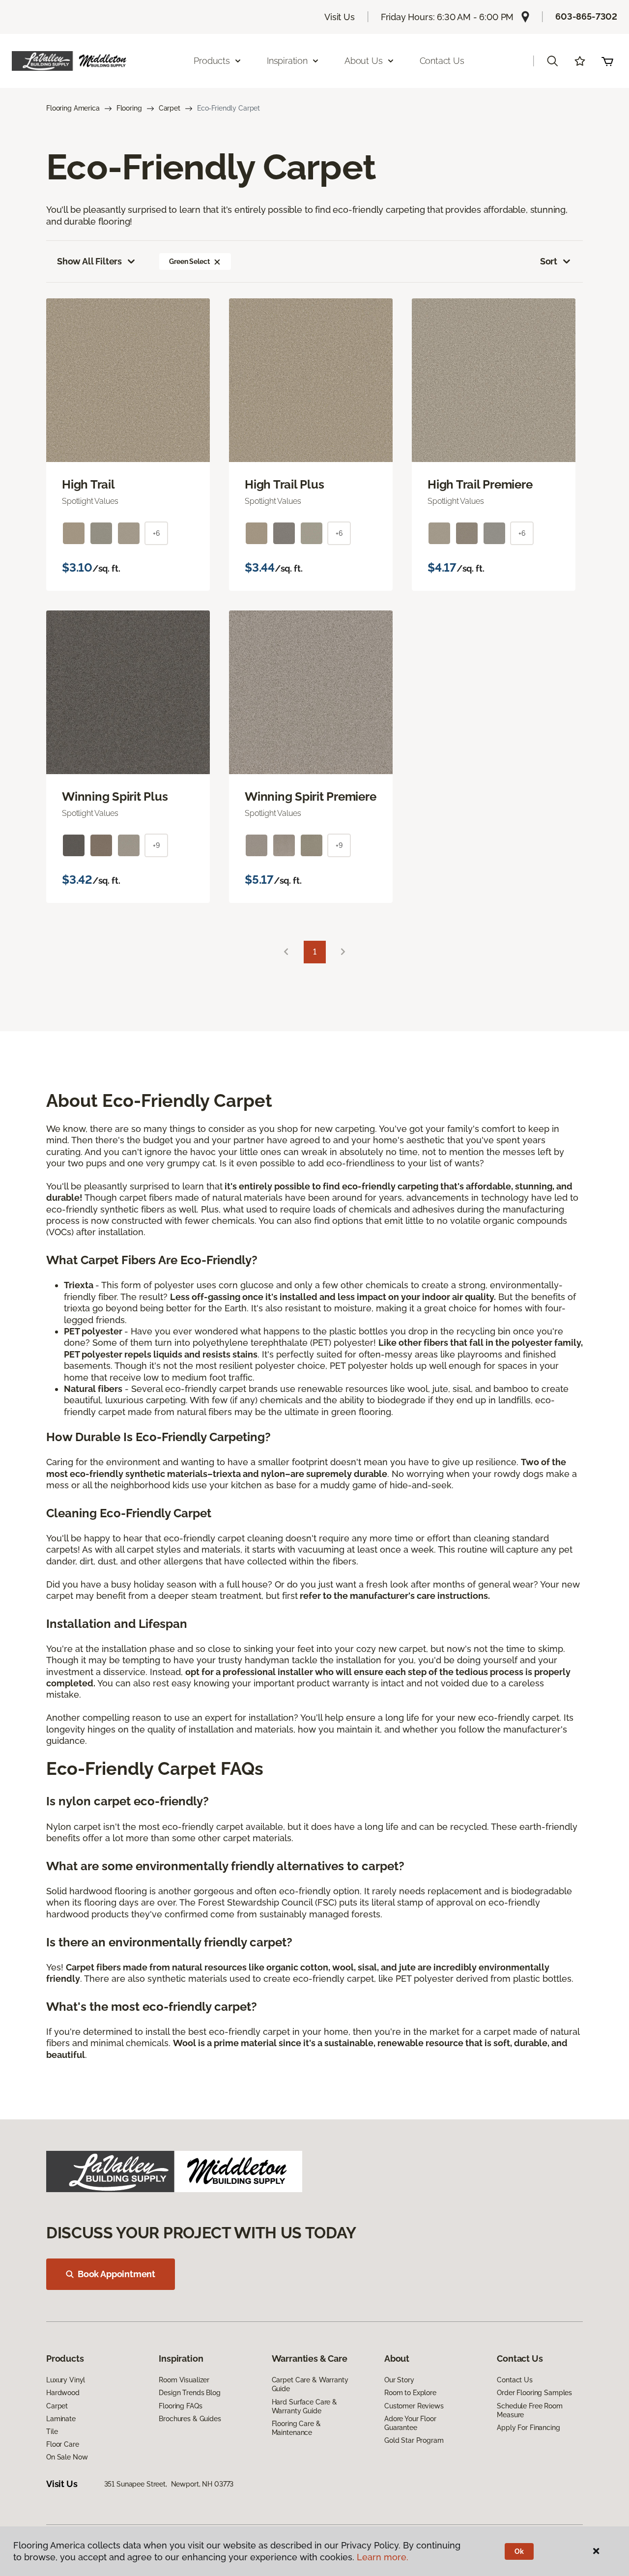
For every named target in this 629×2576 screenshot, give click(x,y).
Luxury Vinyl (66, 2380)
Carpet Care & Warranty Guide (310, 2384)
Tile (52, 2431)
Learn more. (383, 2557)
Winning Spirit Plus (115, 797)
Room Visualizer (184, 2380)
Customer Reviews (414, 2406)
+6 (156, 533)
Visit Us (340, 17)
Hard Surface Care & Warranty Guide (304, 2406)
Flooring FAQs (180, 2406)
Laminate (61, 2419)
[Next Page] (343, 952)
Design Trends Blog (189, 2393)
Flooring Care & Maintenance (296, 2428)
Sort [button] (549, 261)
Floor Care (63, 2444)
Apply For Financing (528, 2428)
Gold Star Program (414, 2440)
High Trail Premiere (480, 485)
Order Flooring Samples (534, 2393)
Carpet (170, 108)
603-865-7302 (586, 16)
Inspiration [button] (287, 61)
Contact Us (442, 61)
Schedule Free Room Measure (529, 2410)
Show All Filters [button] (89, 261)
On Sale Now (67, 2457)
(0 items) (607, 61)
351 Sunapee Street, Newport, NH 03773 (169, 2484)
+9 (156, 845)
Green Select (189, 261)
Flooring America (73, 108)
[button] (552, 61)
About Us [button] (364, 61)
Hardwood (63, 2393)
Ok (519, 2551)
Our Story (399, 2380)
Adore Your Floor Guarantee (410, 2423)
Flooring (129, 108)
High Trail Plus (284, 485)
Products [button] (212, 61)
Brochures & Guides (190, 2419)
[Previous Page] (286, 952)
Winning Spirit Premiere (310, 797)
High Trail (88, 485)
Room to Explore (410, 2393)
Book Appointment (116, 2274)
